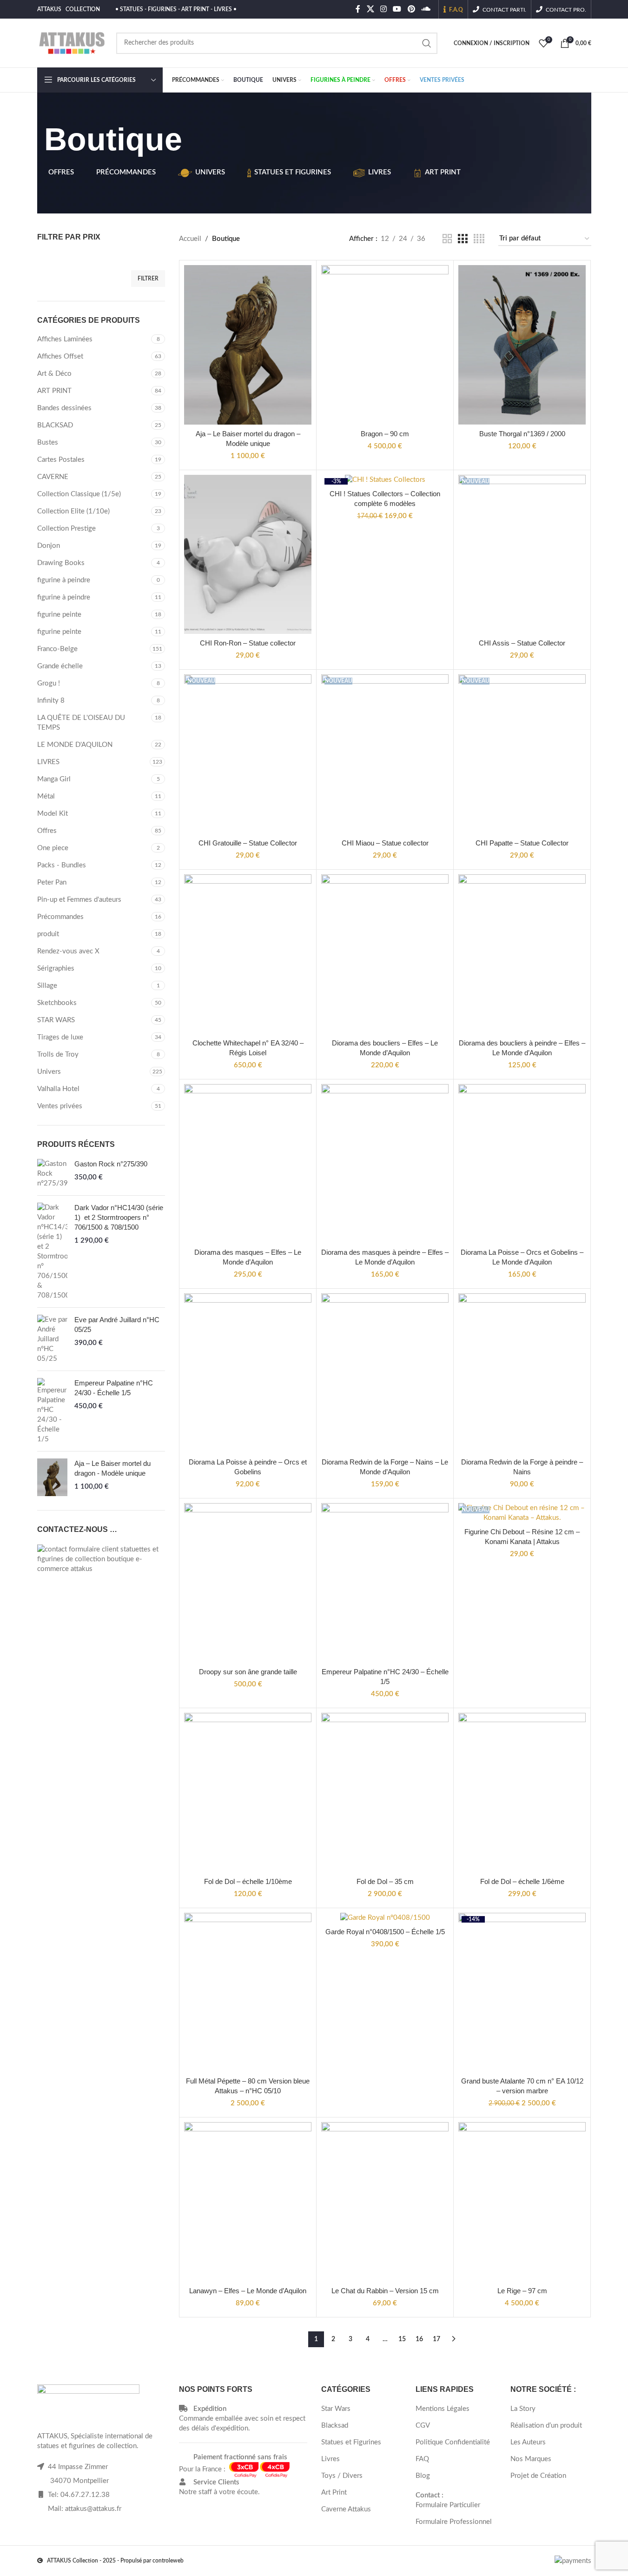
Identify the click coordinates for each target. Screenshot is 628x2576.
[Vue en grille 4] (479, 239)
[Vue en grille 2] (447, 239)
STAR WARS (56, 1020)
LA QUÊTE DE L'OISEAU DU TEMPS (81, 723)
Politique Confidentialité (453, 2442)
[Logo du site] (72, 43)
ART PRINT (54, 391)
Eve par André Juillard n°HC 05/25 (117, 1325)
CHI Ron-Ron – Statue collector (248, 643)
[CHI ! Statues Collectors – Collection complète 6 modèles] (385, 480)
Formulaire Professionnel (454, 2522)
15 (402, 2339)
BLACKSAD (55, 425)
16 (419, 2339)
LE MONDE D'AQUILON (75, 745)
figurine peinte (59, 615)
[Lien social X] (370, 9)
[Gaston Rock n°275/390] (52, 1174)
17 (436, 2339)
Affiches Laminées (65, 339)
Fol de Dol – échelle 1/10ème (248, 1881)
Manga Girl (54, 779)
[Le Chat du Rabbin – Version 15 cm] (385, 2202)
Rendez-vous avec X (68, 951)
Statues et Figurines (351, 2442)
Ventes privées (60, 1106)
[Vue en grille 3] (463, 239)
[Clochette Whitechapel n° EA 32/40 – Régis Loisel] (248, 954)
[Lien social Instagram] (383, 9)
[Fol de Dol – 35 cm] (385, 1793)
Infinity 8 (51, 701)
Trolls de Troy (58, 1055)
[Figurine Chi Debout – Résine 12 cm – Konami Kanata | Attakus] (522, 1513)
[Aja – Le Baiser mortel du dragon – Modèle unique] (248, 345)
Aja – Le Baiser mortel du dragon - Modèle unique (112, 1468)
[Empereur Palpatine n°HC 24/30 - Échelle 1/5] (52, 1411)
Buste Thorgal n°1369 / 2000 (522, 434)
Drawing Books (61, 563)
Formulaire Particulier (448, 2505)
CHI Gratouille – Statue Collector (248, 843)
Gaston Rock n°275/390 (111, 1164)
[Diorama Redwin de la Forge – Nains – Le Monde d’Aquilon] (385, 1373)
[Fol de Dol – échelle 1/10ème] (248, 1793)
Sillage (47, 986)
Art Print (334, 2493)
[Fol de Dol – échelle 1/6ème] (522, 1793)
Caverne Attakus (346, 2509)
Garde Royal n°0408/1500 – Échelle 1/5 (385, 1932)
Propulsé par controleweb (152, 2561)
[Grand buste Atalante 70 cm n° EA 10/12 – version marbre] (522, 1993)
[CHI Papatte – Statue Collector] (522, 754)
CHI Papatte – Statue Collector (522, 843)
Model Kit (53, 814)
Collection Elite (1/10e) (73, 511)
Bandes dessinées (64, 408)
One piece (53, 848)
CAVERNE (53, 477)
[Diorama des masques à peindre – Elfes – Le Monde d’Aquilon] (385, 1164)
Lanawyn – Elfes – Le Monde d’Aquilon (248, 2291)
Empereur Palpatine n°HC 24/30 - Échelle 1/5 (114, 1388)
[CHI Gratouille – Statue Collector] (248, 754)
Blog (423, 2476)
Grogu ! (49, 683)
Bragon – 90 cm (385, 434)
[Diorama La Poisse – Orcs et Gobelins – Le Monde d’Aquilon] (522, 1164)
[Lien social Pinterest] (411, 9)
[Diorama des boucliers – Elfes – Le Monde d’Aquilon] (385, 954)
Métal (46, 796)
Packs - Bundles (62, 865)
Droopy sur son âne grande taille (248, 1672)
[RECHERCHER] (427, 43)
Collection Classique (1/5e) (79, 494)
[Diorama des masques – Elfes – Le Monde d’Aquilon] (248, 1164)
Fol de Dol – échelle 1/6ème (522, 1881)
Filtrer (148, 279)
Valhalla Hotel (58, 1089)
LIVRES (48, 762)
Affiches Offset (60, 356)
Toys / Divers (342, 2476)
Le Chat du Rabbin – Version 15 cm (385, 2291)
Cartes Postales (61, 460)
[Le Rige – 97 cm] (522, 2202)
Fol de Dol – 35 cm (385, 1881)
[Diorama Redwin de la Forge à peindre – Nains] (522, 1373)
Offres (47, 831)
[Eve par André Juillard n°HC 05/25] (52, 1339)
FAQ (422, 2459)
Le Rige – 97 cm (522, 2291)
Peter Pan (52, 882)
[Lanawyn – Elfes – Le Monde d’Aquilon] (248, 2202)
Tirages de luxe (60, 1037)
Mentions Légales (443, 2409)
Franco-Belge (57, 649)
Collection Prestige (66, 529)
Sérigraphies (56, 968)
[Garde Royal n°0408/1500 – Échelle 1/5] (385, 1918)
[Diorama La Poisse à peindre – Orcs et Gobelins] (248, 1373)
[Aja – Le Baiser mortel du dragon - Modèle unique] (52, 1477)
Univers (49, 1072)
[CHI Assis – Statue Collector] (522, 555)
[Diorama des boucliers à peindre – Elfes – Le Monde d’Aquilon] (522, 954)
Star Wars (336, 2409)
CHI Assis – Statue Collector (522, 643)
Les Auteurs (528, 2442)
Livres (331, 2459)
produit (48, 934)
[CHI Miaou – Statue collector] (385, 754)
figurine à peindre (64, 580)
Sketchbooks (57, 1003)
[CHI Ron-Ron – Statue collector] (248, 555)
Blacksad (335, 2426)
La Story (523, 2409)
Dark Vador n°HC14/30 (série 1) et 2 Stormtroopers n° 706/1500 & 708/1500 (119, 1217)
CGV (423, 2426)
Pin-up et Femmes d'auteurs (79, 900)
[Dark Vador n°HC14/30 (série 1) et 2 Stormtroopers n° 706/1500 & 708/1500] (52, 1251)
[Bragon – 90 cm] (385, 345)
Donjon (49, 546)
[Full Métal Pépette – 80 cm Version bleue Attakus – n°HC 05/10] (248, 1993)
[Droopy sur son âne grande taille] (248, 1583)
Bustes (48, 443)
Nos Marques (531, 2459)
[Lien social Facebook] (358, 9)
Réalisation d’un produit (546, 2426)
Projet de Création (538, 2476)
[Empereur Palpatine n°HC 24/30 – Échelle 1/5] (385, 1583)
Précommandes (60, 917)
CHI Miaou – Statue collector (385, 843)
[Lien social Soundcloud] (426, 9)
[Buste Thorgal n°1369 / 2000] (522, 345)
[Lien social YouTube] (397, 9)
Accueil (190, 239)
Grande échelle (60, 666)
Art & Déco (54, 374)
